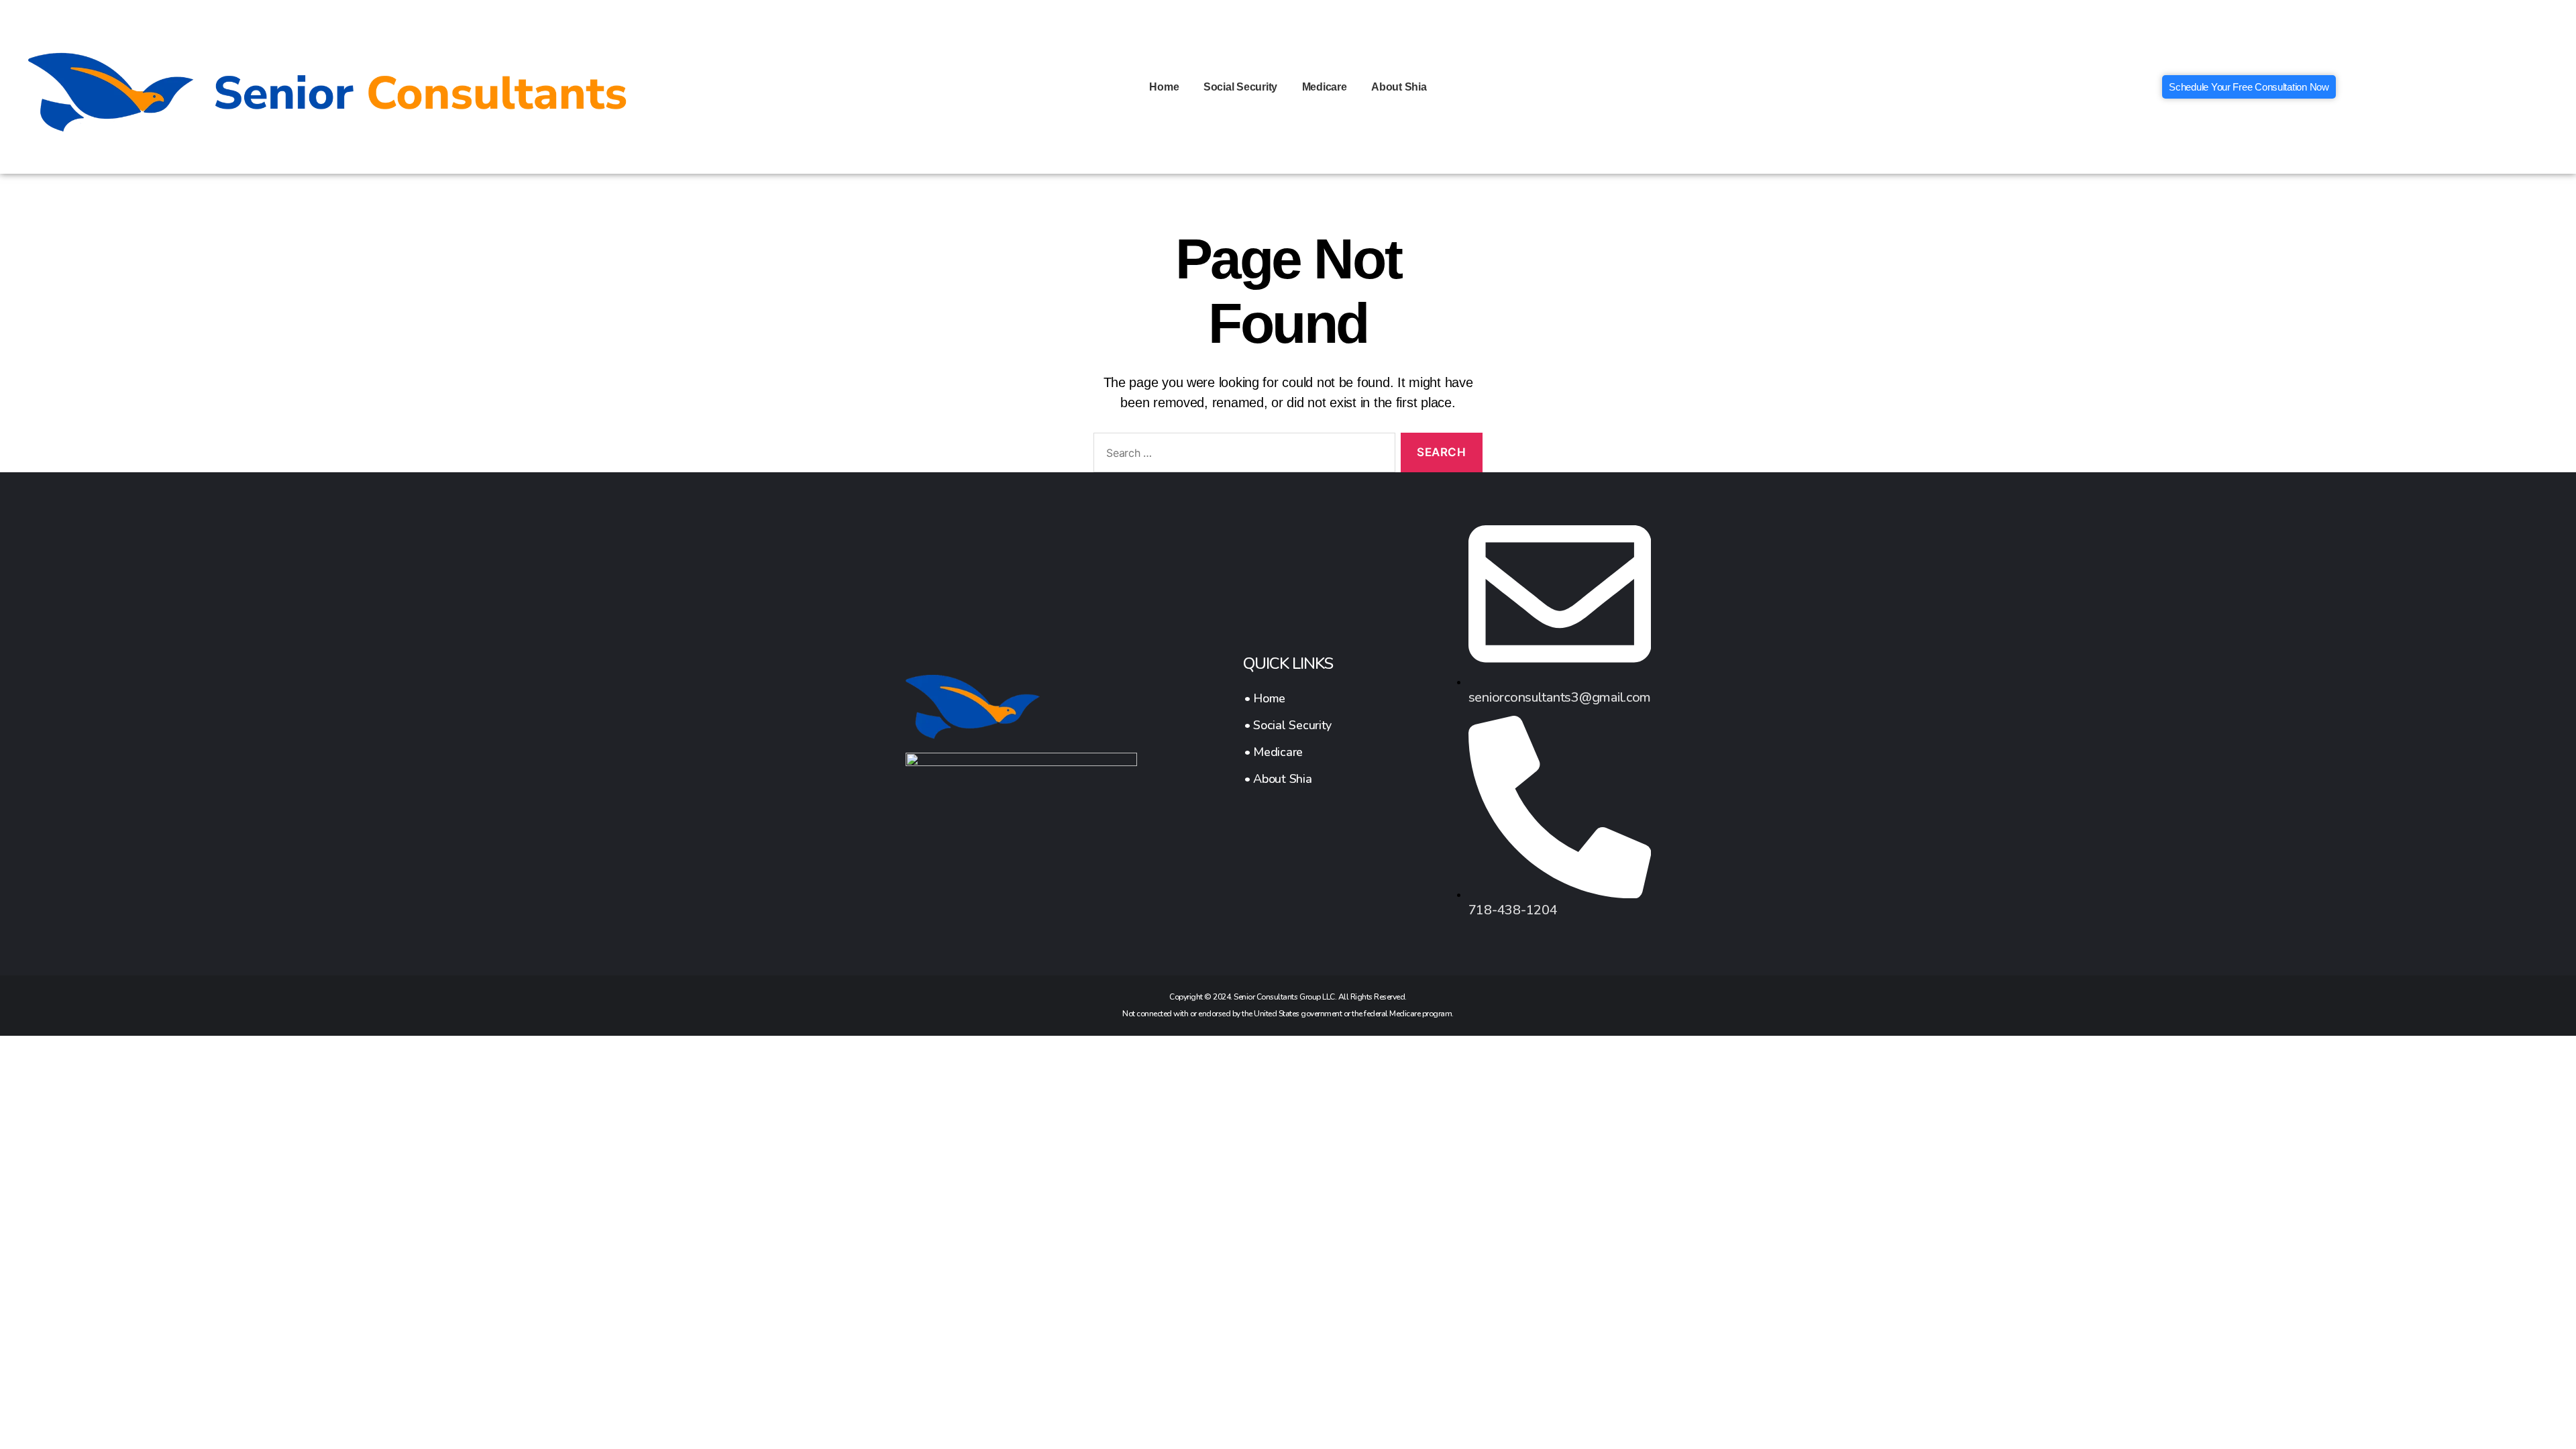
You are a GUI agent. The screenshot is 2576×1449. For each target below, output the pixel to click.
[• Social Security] (1288, 725)
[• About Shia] (1288, 779)
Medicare (1325, 87)
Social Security (1240, 87)
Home (1164, 87)
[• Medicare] (1288, 752)
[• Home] (1288, 698)
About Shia (1399, 87)
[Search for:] (1242, 455)
